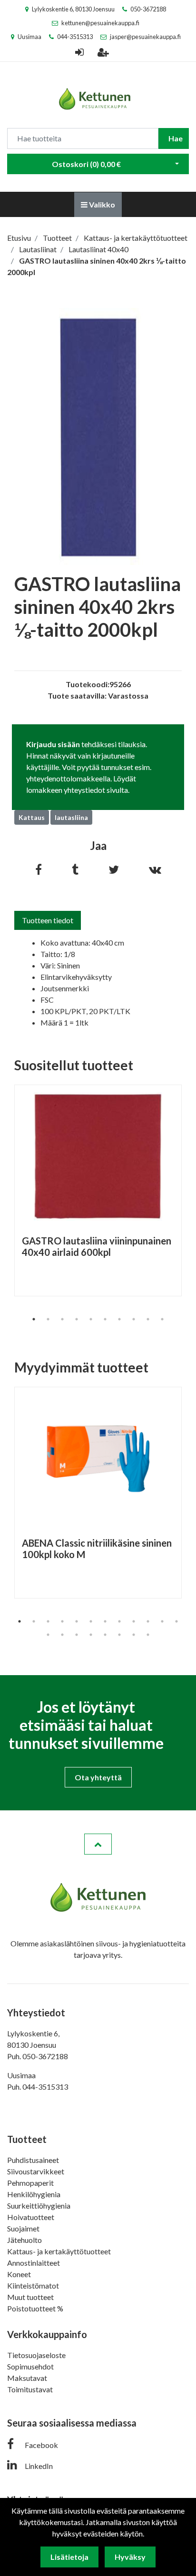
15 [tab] (77, 1635)
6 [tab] (105, 1319)
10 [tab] (162, 1319)
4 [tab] (77, 1319)
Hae (176, 138)
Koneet (19, 2274)
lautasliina (71, 817)
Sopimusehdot (30, 2366)
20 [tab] (148, 1635)
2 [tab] (48, 1319)
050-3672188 (148, 9)
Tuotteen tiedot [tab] (48, 920)
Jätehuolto (24, 2240)
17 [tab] (105, 1635)
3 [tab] (62, 1319)
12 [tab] (176, 1621)
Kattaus (32, 817)
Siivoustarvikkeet (36, 2171)
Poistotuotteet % (35, 2308)
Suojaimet (23, 2228)
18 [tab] (119, 1635)
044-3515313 (75, 37)
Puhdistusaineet (33, 2160)
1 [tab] (34, 1319)
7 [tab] (119, 1319)
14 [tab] (62, 1635)
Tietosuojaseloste (36, 2355)
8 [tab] (134, 1319)
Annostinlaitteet (34, 2263)
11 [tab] (162, 1621)
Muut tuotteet (30, 2297)
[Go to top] (98, 1844)
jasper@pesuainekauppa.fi (145, 37)
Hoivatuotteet (31, 2217)
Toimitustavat (30, 2389)
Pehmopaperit (30, 2183)
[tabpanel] (98, 1190)
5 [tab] (91, 1319)
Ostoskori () (86, 164)
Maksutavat (27, 2378)
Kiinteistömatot (33, 2285)
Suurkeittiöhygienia (39, 2206)
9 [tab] (148, 1319)
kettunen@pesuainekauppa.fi (100, 23)
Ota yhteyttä (98, 1777)
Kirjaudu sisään (53, 744)
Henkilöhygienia (34, 2194)
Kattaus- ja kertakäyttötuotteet (59, 2251)
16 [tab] (91, 1635)
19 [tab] (134, 1635)
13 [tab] (48, 1635)
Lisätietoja (69, 2557)
